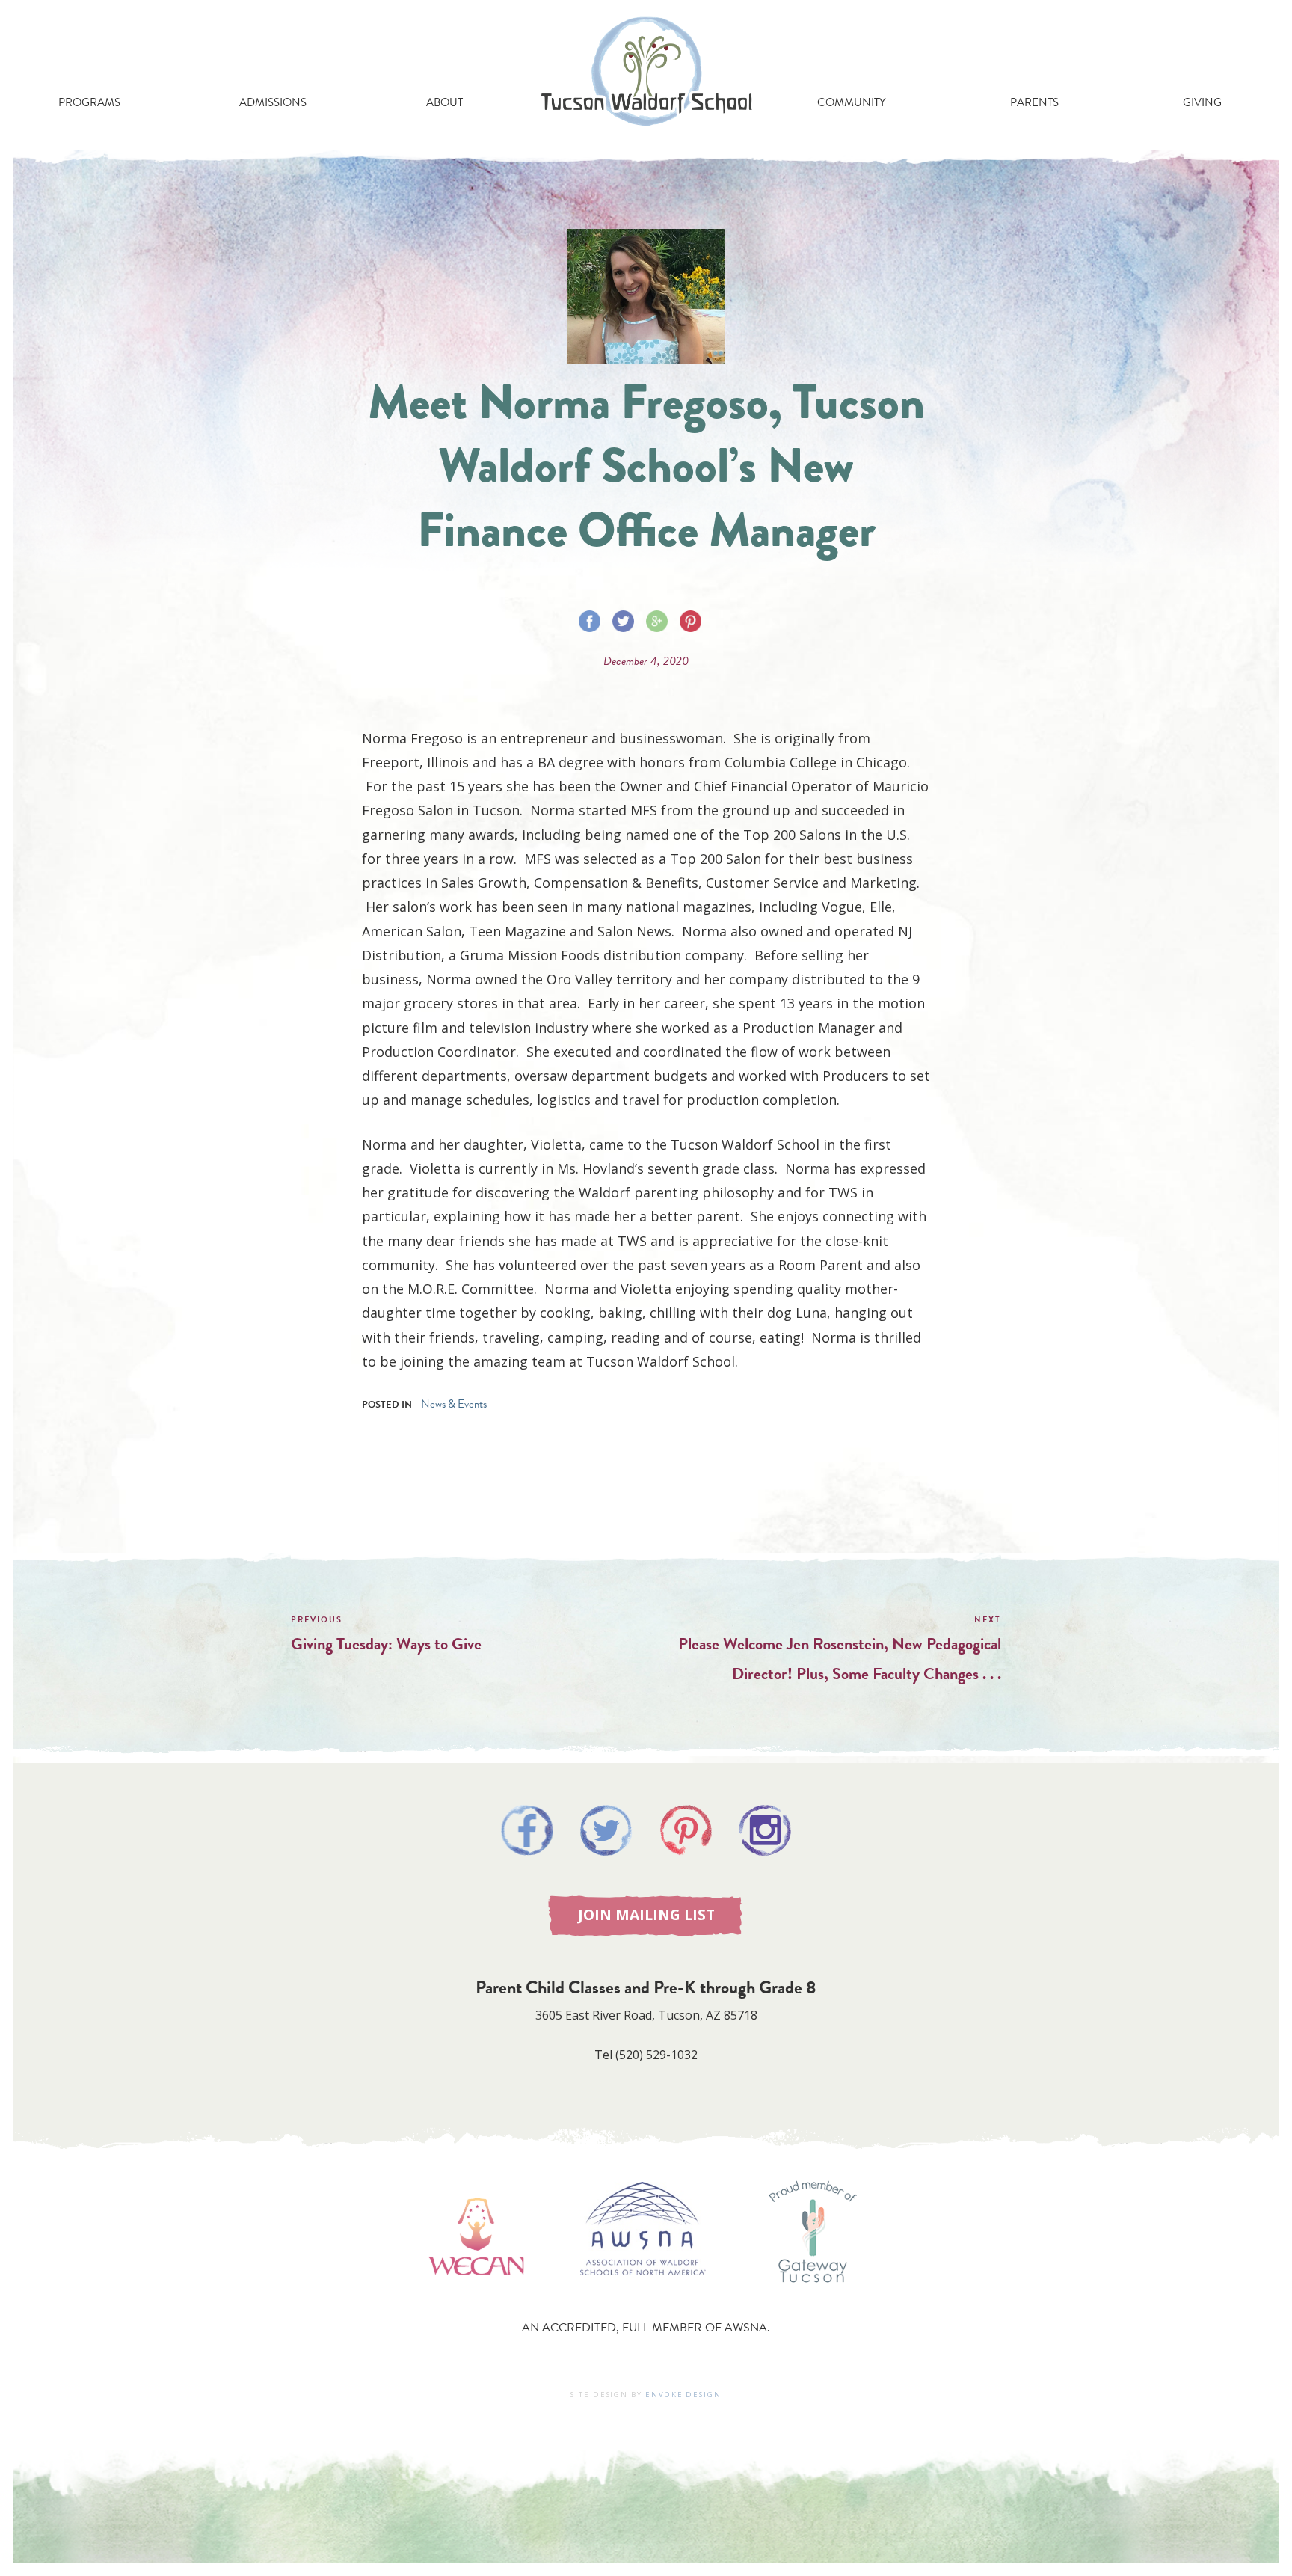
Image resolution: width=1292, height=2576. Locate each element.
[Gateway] (813, 2298)
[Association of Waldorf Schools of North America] (643, 2298)
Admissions (273, 102)
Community (851, 102)
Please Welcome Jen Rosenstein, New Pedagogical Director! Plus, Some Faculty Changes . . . (840, 1659)
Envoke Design (683, 2395)
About (444, 102)
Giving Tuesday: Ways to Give (386, 1644)
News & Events (454, 1404)
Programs (89, 102)
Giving (1202, 102)
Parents (1034, 102)
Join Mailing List (646, 1914)
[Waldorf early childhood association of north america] (476, 2298)
